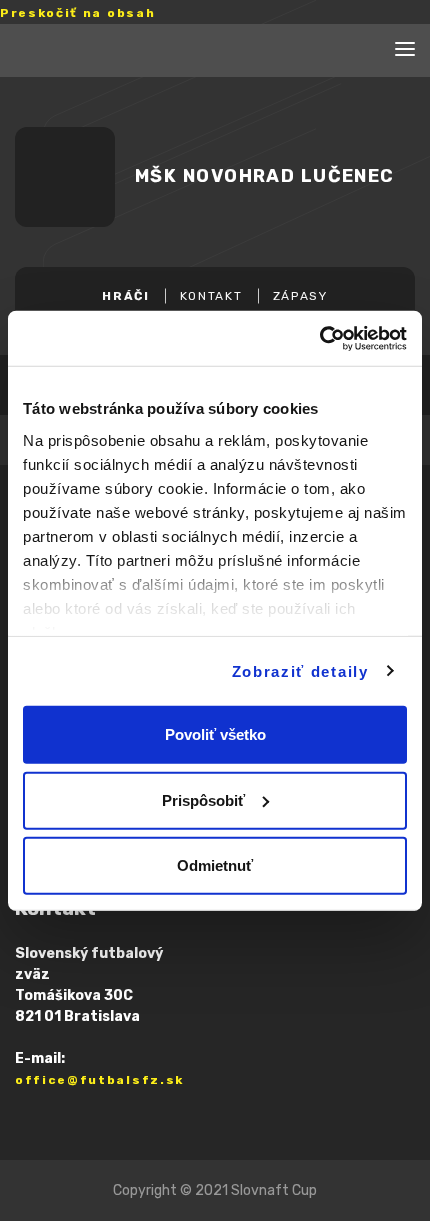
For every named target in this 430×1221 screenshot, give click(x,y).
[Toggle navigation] (405, 51)
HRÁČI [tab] (125, 296)
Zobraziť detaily (300, 670)
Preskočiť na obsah (77, 13)
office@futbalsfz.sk (99, 1080)
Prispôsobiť (203, 799)
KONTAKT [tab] (211, 296)
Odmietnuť (215, 865)
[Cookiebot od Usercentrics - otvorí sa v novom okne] (319, 338)
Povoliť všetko (215, 734)
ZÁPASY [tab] (300, 296)
